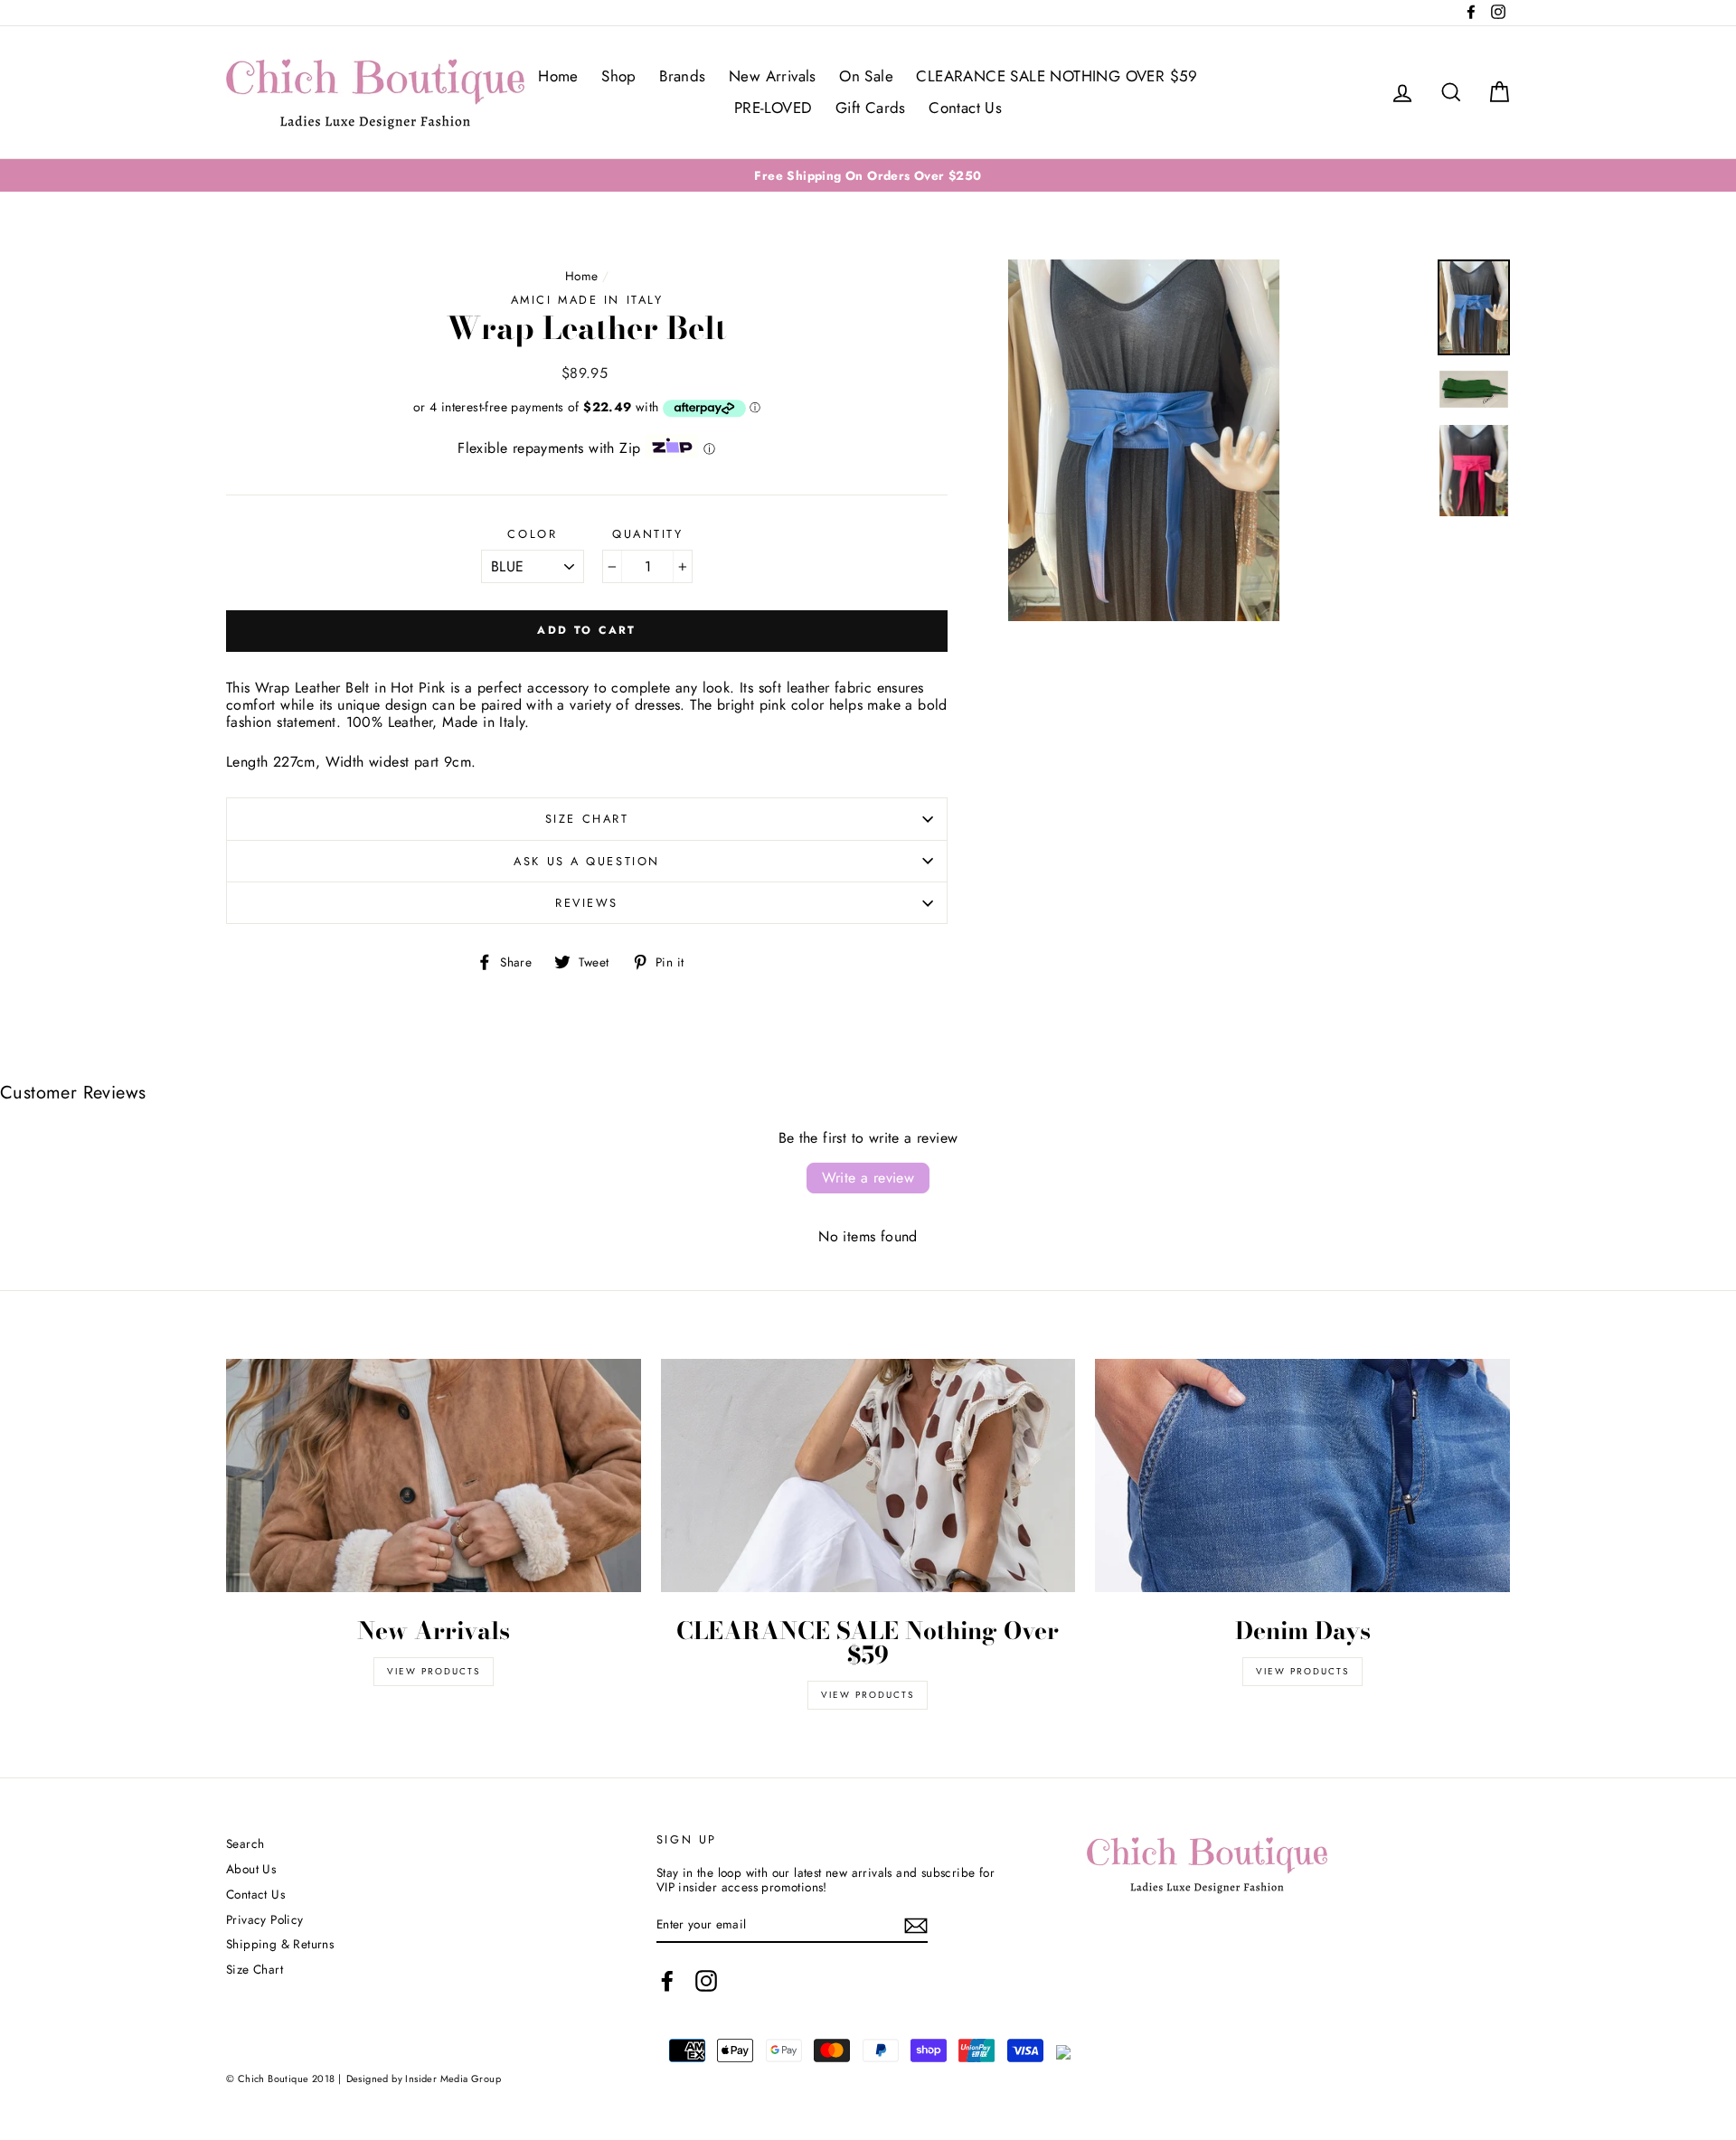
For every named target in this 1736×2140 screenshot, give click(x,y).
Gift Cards (871, 108)
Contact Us (965, 108)
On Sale (866, 76)
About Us (251, 1869)
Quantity (647, 534)
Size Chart (587, 819)
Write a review (868, 1178)
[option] (868, 175)
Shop (619, 76)
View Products (868, 1695)
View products (434, 1671)
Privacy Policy (265, 1919)
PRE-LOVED (774, 108)
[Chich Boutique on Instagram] (706, 1981)
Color (532, 534)
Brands (682, 76)
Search (245, 1843)
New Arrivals (773, 76)
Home (558, 76)
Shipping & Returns (280, 1944)
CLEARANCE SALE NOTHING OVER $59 (1057, 76)
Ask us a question (587, 861)
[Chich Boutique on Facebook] (667, 1981)
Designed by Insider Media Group (424, 2079)
